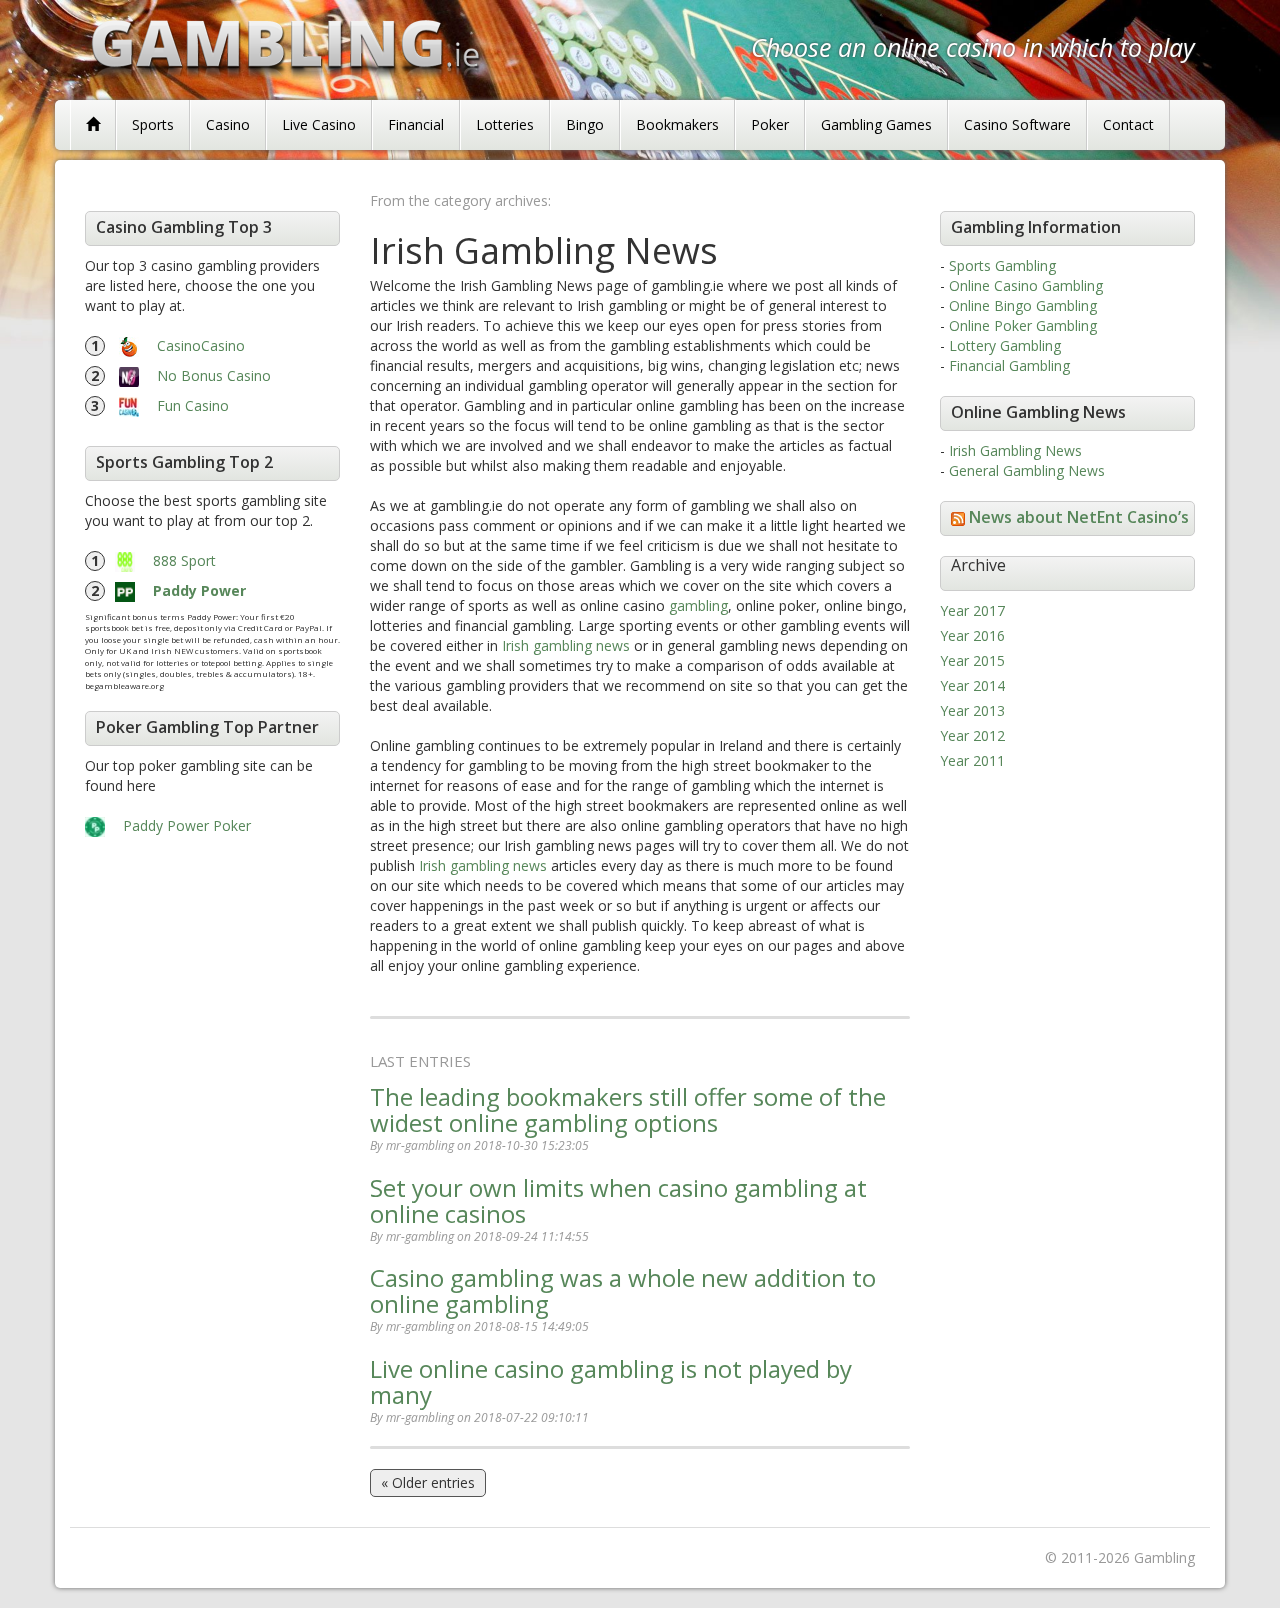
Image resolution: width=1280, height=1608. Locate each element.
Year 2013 (972, 710)
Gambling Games (876, 124)
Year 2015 (972, 660)
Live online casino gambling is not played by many (611, 1381)
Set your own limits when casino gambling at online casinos (618, 1200)
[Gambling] (93, 125)
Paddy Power (199, 590)
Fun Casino (193, 405)
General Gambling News (1027, 470)
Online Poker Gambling (1023, 325)
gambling (698, 605)
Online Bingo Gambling (1023, 305)
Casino (228, 124)
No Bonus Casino (214, 375)
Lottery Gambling (1005, 345)
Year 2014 (972, 685)
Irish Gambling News (1015, 450)
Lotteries (505, 124)
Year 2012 (972, 735)
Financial (416, 124)
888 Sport (184, 560)
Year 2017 (972, 610)
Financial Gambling (1009, 365)
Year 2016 (972, 635)
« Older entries (428, 1482)
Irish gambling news (566, 645)
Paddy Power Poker (187, 825)
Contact (1128, 124)
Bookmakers (677, 124)
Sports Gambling (1002, 265)
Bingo (585, 124)
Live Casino (319, 124)
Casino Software (1017, 124)
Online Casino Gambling (1026, 285)
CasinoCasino (201, 345)
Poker (770, 124)
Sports (153, 124)
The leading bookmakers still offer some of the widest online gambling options (628, 1109)
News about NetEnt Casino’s (1079, 517)
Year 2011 (972, 760)
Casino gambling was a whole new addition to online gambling (623, 1290)
